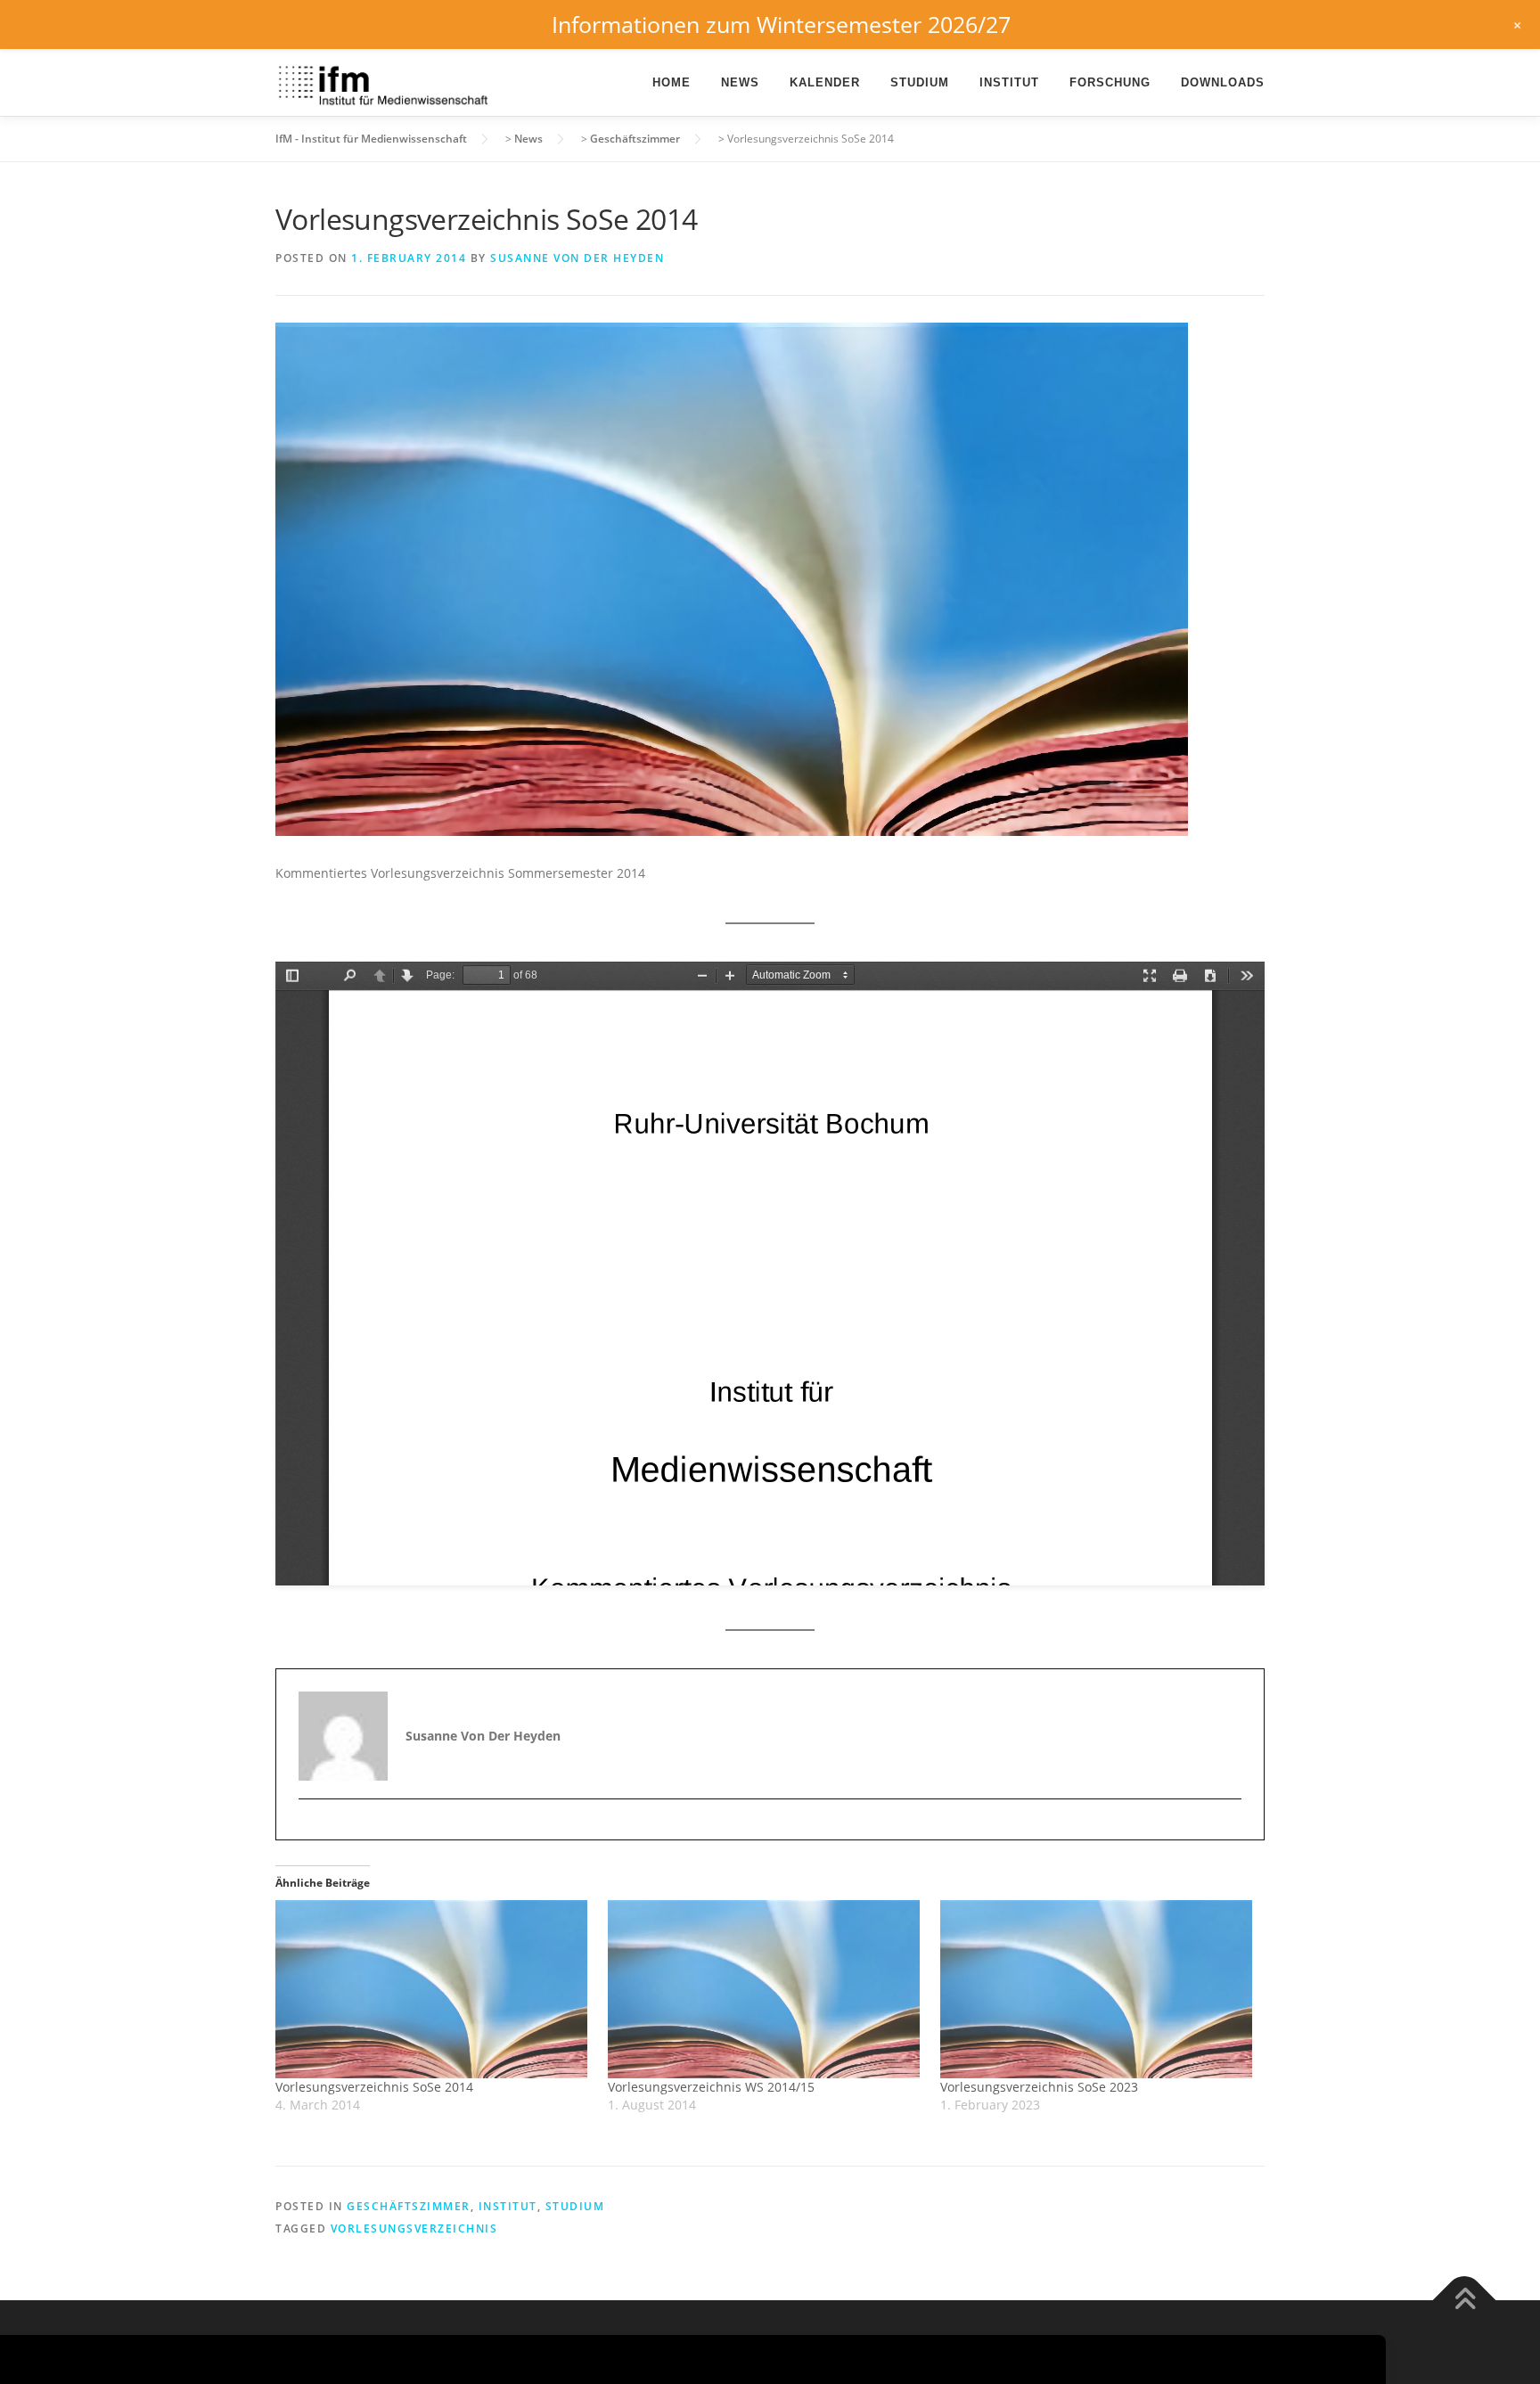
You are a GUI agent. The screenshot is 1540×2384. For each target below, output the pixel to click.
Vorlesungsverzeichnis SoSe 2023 (1039, 2087)
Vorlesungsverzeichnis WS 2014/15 (711, 2087)
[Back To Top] (1465, 2301)
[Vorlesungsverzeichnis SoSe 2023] (1098, 1989)
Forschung (1110, 82)
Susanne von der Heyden (577, 258)
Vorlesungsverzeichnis (414, 2228)
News (740, 82)
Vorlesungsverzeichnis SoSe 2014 (374, 2087)
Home (672, 82)
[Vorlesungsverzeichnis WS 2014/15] (765, 1989)
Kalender (825, 82)
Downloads (1223, 82)
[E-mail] (314, 1830)
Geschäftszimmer (409, 2206)
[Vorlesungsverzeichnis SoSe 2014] (433, 1989)
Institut (1009, 82)
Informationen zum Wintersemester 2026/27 (781, 24)
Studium (920, 82)
